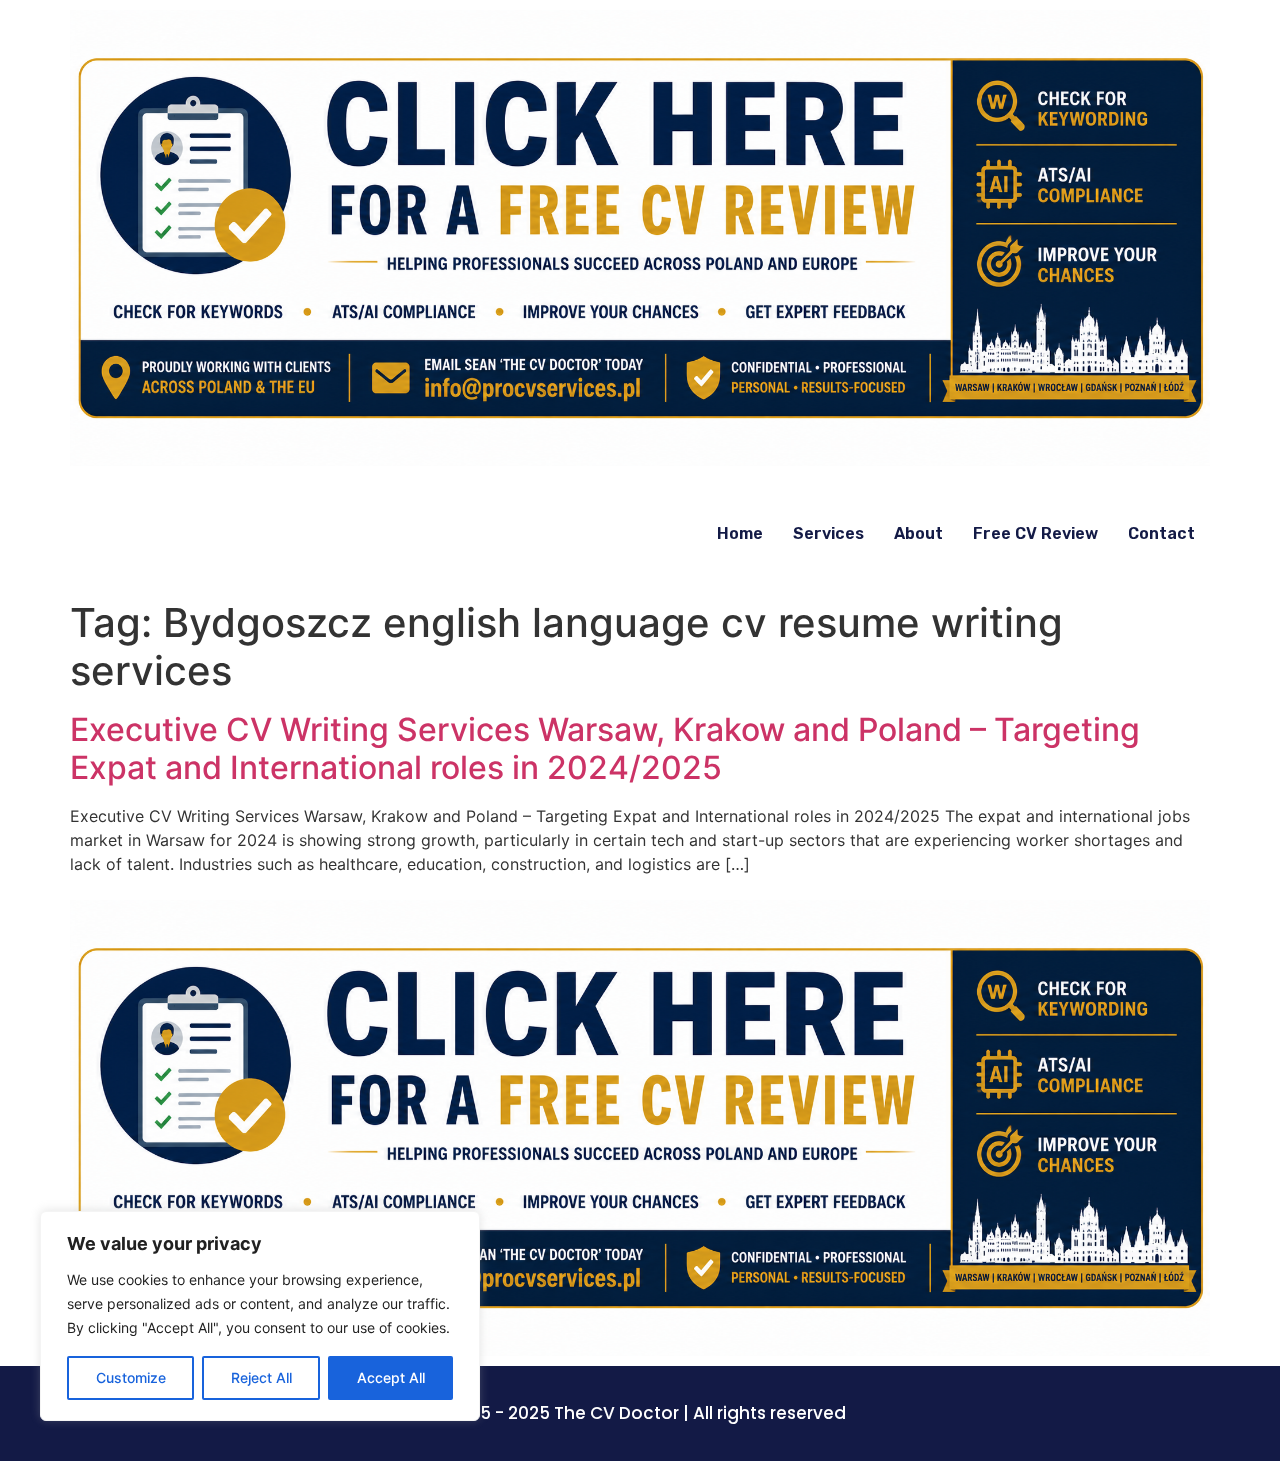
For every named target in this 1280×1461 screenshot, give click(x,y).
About (918, 533)
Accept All (391, 1377)
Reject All (261, 1377)
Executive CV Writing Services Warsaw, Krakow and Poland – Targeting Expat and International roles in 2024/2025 (605, 748)
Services (828, 533)
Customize (131, 1377)
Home (740, 533)
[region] (260, 1316)
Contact (1161, 533)
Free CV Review (1035, 533)
